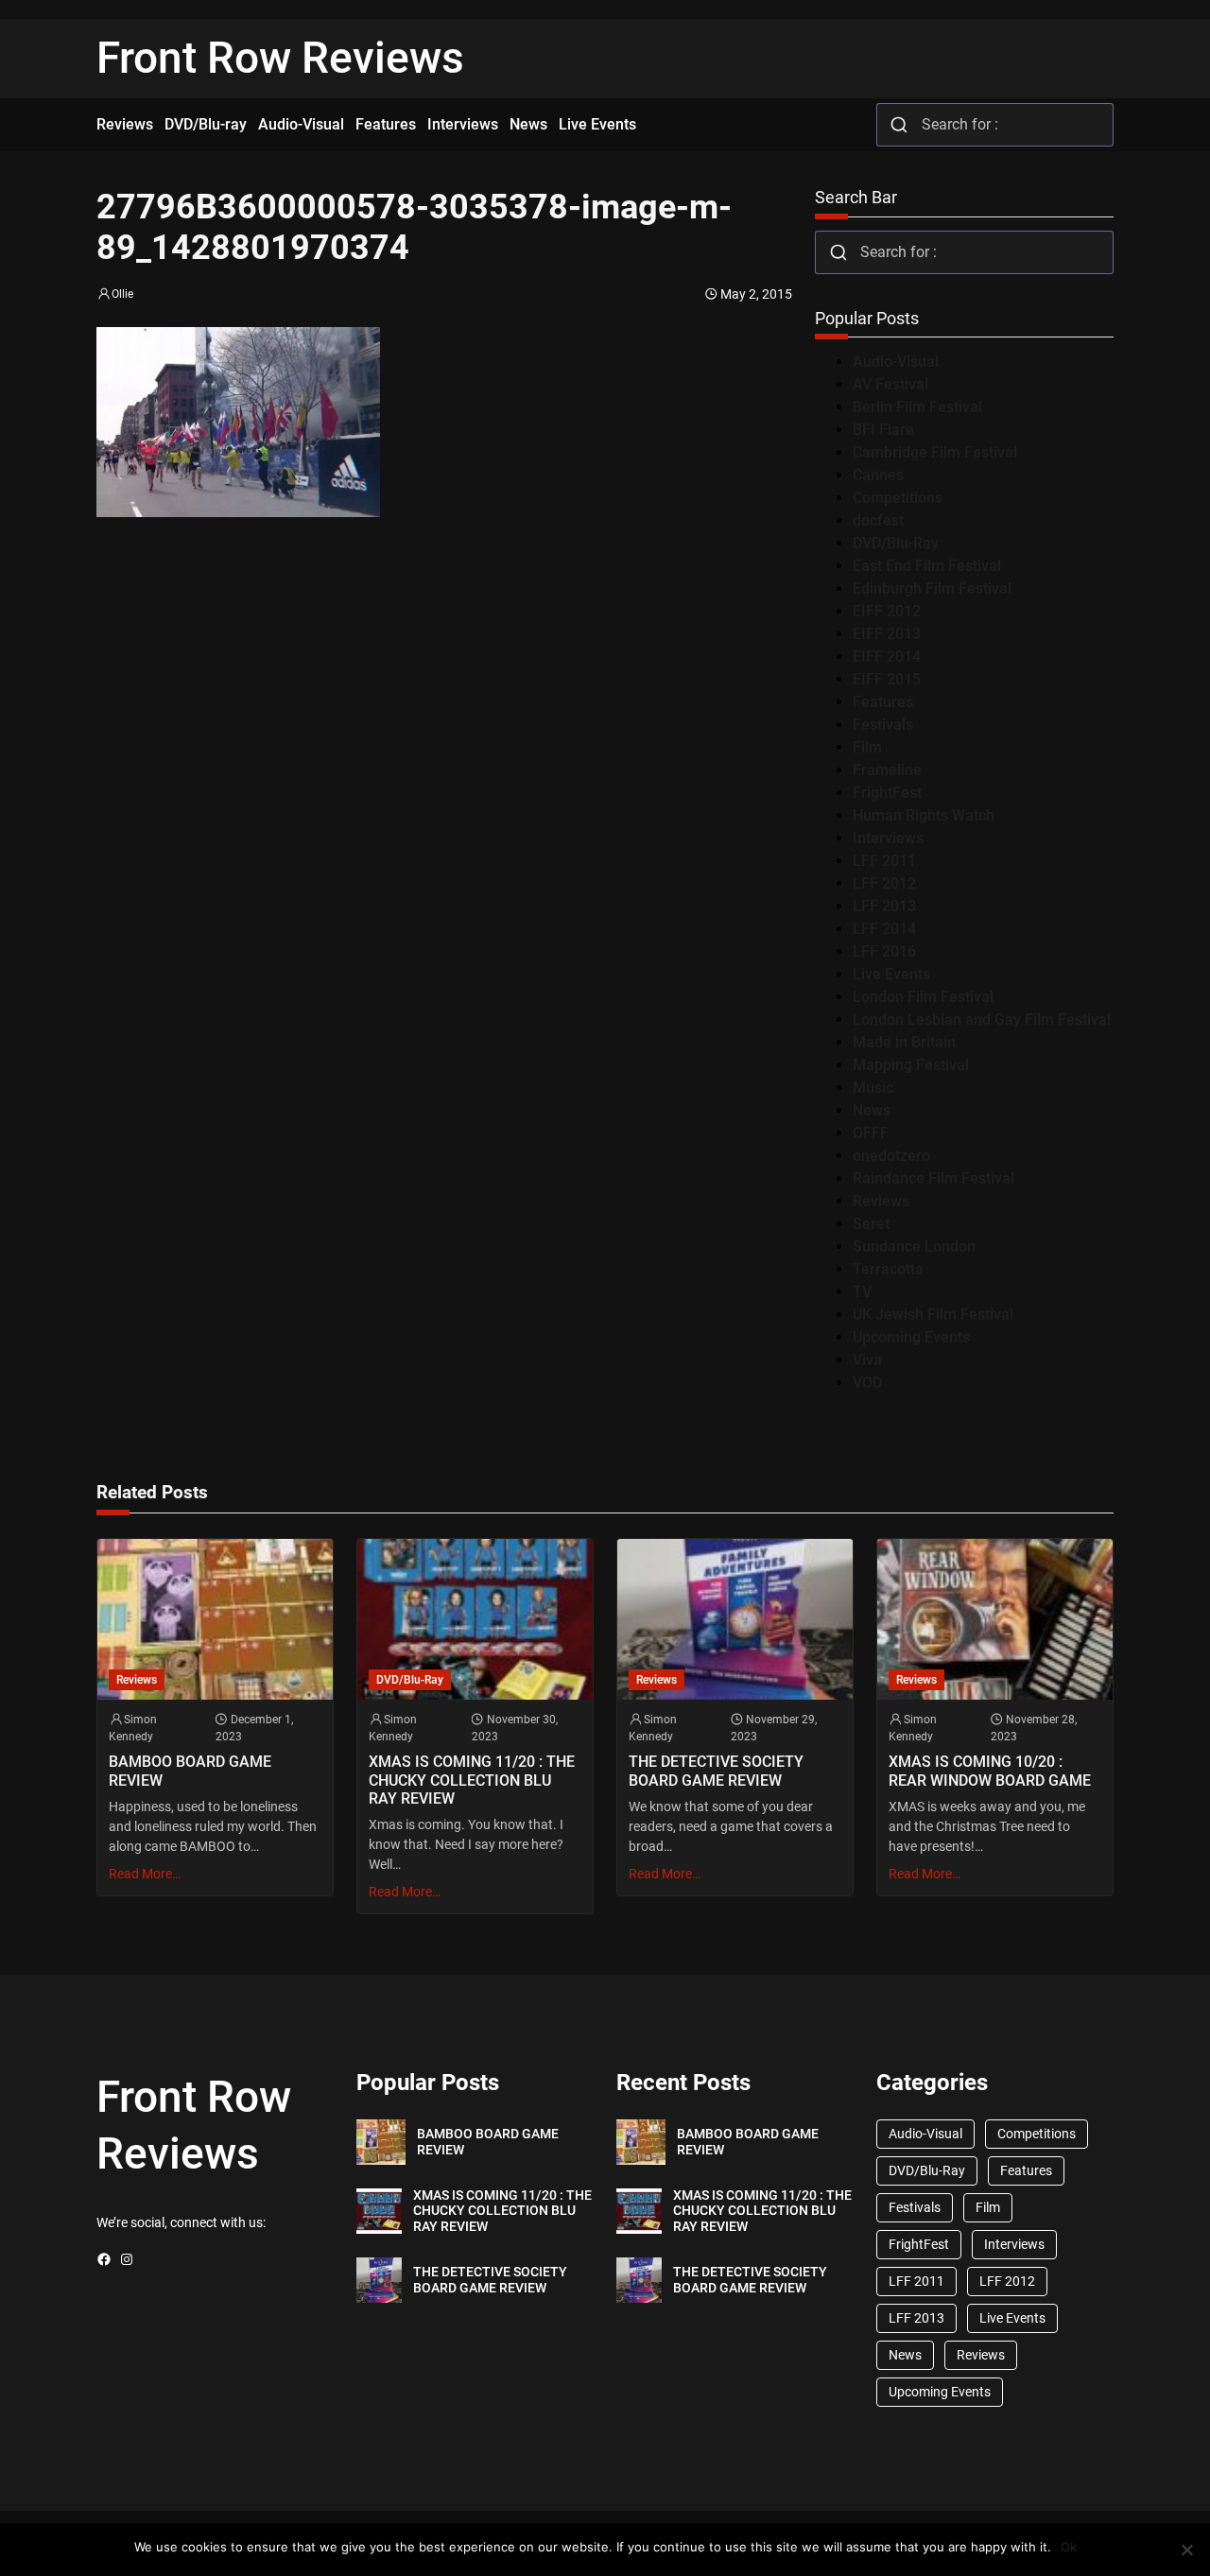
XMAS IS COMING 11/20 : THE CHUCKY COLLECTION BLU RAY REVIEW (472, 1780)
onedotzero (891, 1156)
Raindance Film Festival (933, 1178)
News (872, 1110)
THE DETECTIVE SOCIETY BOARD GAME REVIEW (716, 1771)
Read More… (145, 1874)
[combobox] (995, 125)
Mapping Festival (911, 1065)
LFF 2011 (884, 861)
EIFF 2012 (887, 611)
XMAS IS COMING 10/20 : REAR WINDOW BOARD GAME (990, 1771)
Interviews (888, 838)
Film (867, 747)
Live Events (891, 974)
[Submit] (899, 125)
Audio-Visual (896, 362)
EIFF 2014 (887, 657)
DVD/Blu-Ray (896, 543)
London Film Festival (923, 997)
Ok (1069, 2547)
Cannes (878, 475)
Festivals (883, 725)
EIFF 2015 (887, 679)
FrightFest (887, 793)
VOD (867, 1383)
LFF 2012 (884, 883)
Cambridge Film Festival (935, 452)
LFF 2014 (884, 929)
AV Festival (890, 384)
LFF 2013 (884, 906)
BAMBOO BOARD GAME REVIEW (190, 1771)
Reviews (881, 1201)
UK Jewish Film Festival (933, 1314)
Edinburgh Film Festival (932, 588)
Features (883, 702)
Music (873, 1088)
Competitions (898, 498)
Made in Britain (904, 1042)
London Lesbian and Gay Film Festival (982, 1020)
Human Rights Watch (924, 815)
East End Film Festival (927, 566)
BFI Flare (883, 430)
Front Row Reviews (280, 58)
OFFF (871, 1133)
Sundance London (914, 1246)
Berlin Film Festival (917, 407)
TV (862, 1292)
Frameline (887, 770)
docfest (878, 520)
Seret (871, 1224)
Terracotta (888, 1269)
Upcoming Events (911, 1337)
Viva (867, 1360)
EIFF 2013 (887, 634)
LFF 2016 (884, 951)
